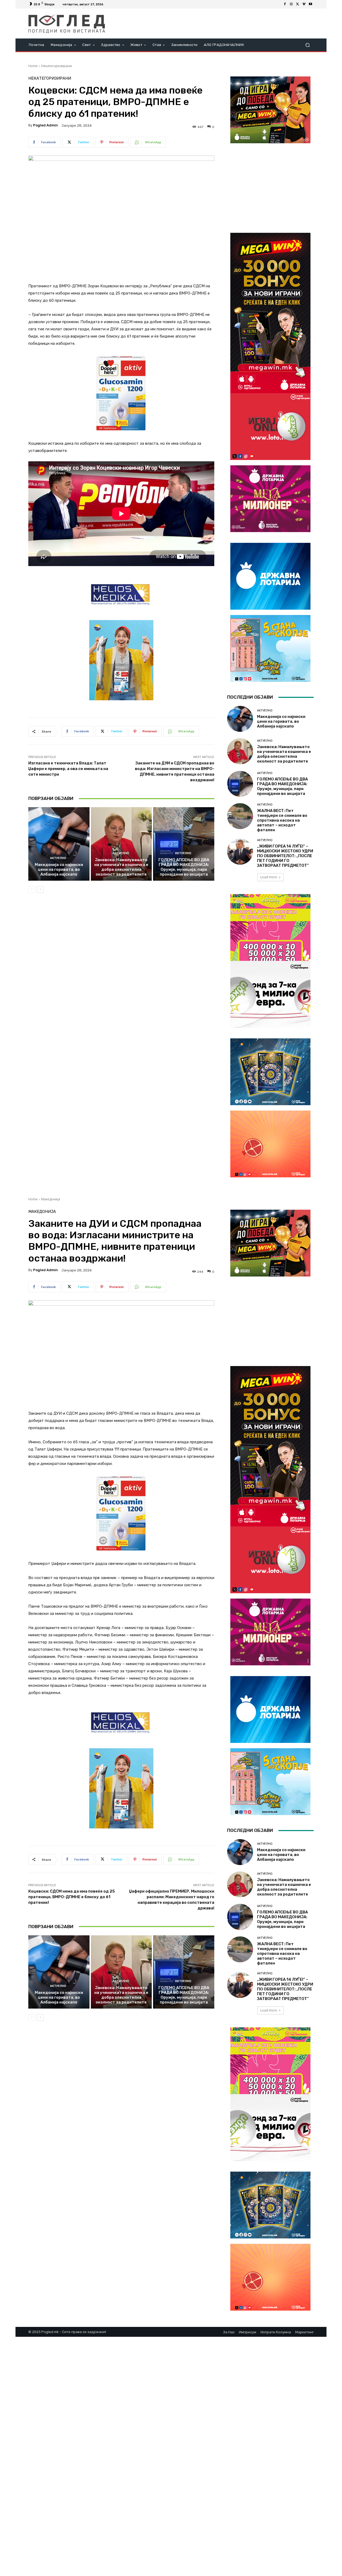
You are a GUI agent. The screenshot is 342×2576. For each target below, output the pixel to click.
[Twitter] (298, 4)
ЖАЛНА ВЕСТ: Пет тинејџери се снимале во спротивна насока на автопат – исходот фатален (282, 820)
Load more (269, 877)
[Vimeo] (304, 4)
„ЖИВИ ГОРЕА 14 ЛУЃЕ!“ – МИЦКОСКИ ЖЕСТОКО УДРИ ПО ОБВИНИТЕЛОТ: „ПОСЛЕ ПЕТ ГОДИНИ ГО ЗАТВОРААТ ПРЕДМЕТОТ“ (285, 856)
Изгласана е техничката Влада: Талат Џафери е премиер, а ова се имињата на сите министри (68, 769)
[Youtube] (310, 4)
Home (33, 66)
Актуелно (58, 858)
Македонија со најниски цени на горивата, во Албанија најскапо (59, 869)
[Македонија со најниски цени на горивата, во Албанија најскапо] (59, 844)
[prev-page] (32, 889)
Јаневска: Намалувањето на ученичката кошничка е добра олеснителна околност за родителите (121, 867)
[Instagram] (291, 4)
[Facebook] (285, 4)
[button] (307, 45)
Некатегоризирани (57, 66)
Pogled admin (46, 125)
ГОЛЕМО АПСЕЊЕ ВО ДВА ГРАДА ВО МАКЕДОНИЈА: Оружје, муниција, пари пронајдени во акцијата (184, 867)
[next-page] (40, 889)
